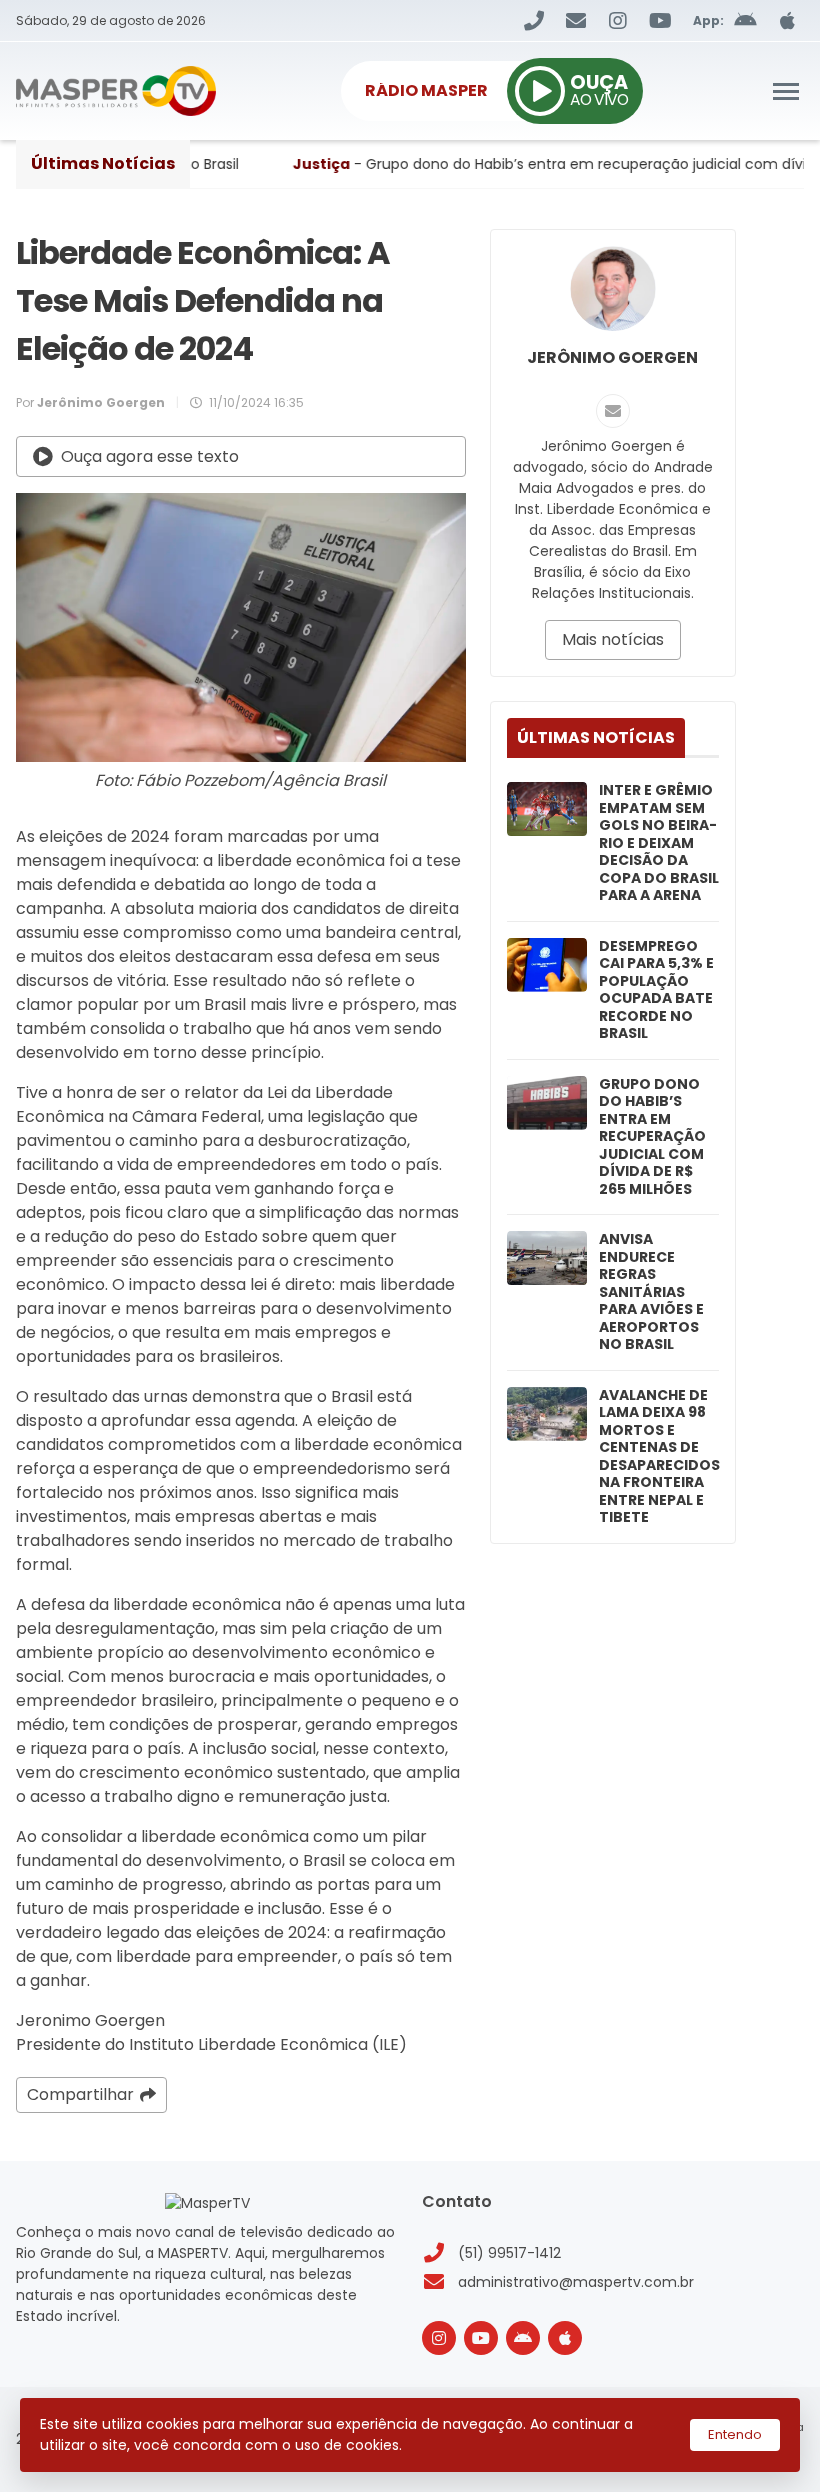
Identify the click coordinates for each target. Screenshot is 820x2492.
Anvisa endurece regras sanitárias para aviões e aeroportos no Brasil (651, 1292)
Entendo (735, 2434)
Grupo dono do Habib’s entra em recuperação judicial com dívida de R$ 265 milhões (652, 1137)
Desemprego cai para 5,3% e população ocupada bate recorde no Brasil (656, 990)
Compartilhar (80, 2094)
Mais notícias (613, 639)
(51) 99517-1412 (509, 2253)
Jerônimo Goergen (612, 357)
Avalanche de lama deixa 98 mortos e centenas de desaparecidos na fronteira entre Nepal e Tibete (659, 1457)
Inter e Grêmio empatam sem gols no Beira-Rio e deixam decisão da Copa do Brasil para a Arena (659, 843)
